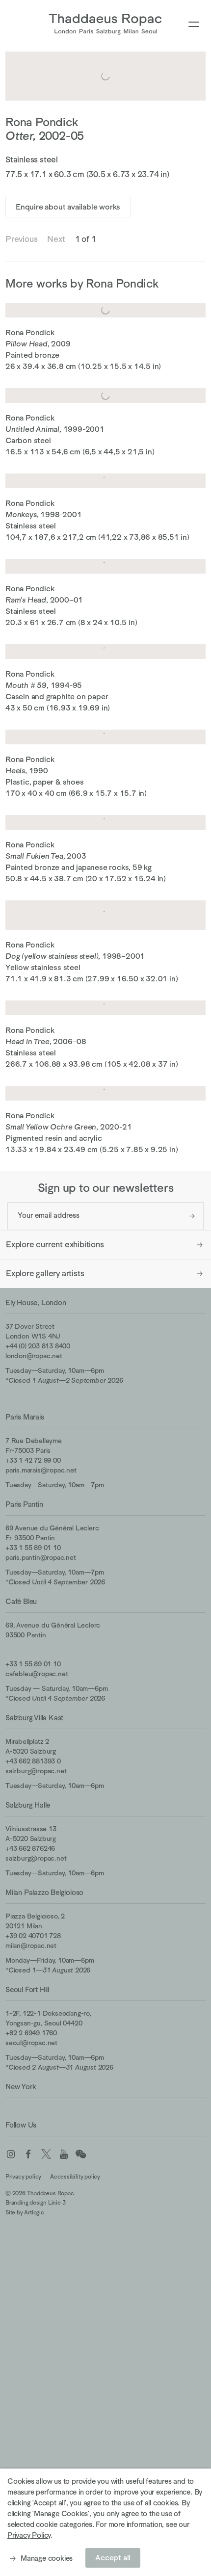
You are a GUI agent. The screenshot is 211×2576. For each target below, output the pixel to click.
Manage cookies (47, 2558)
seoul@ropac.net (31, 2043)
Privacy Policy (29, 2535)
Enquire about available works (68, 207)
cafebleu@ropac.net (37, 1674)
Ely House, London (36, 1302)
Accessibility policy (75, 2177)
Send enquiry (192, 1216)
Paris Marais (25, 1417)
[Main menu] (194, 25)
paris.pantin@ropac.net (41, 1557)
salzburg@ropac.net (36, 1771)
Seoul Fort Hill (27, 1989)
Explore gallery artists (45, 1274)
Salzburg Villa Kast (34, 1718)
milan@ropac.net (31, 1945)
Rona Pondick (42, 122)
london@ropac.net (34, 1356)
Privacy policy (23, 2177)
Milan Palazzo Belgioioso (44, 1892)
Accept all (113, 2558)
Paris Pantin (24, 1504)
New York (21, 2087)
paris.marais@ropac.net (41, 1470)
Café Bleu (21, 1601)
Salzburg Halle (28, 1805)
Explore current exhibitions (55, 1245)
